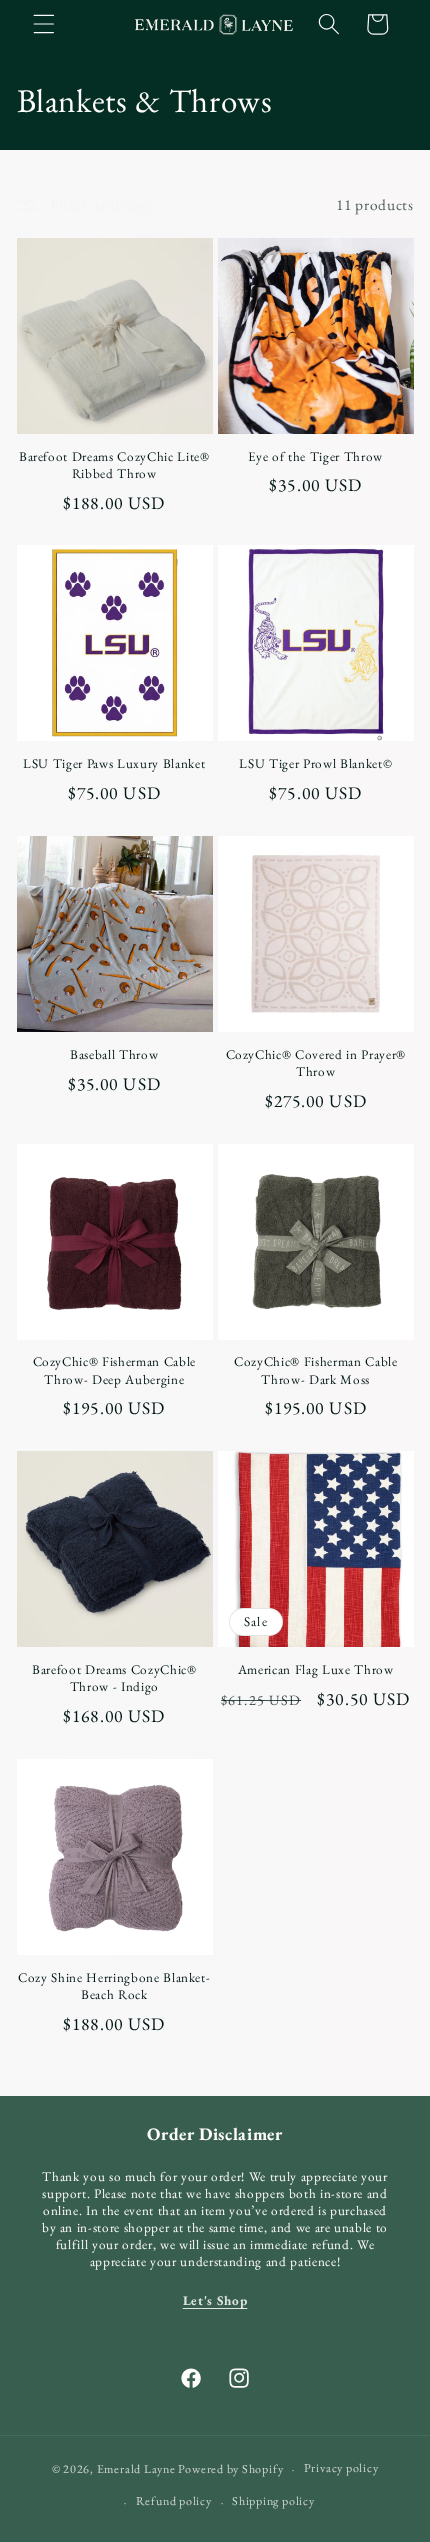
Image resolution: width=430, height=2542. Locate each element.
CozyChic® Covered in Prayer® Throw (316, 1063)
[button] (44, 24)
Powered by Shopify (230, 2469)
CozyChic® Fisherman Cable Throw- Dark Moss (316, 1370)
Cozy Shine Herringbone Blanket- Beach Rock (114, 1986)
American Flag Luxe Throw (316, 1669)
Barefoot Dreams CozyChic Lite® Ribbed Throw (114, 465)
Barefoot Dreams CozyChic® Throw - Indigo (114, 1678)
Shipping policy (273, 2501)
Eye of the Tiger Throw (315, 456)
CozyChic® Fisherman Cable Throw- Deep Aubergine (115, 1370)
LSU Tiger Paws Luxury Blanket (114, 763)
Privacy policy (341, 2468)
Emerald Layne (136, 2469)
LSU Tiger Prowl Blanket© (315, 763)
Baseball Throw (114, 1054)
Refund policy (174, 2501)
